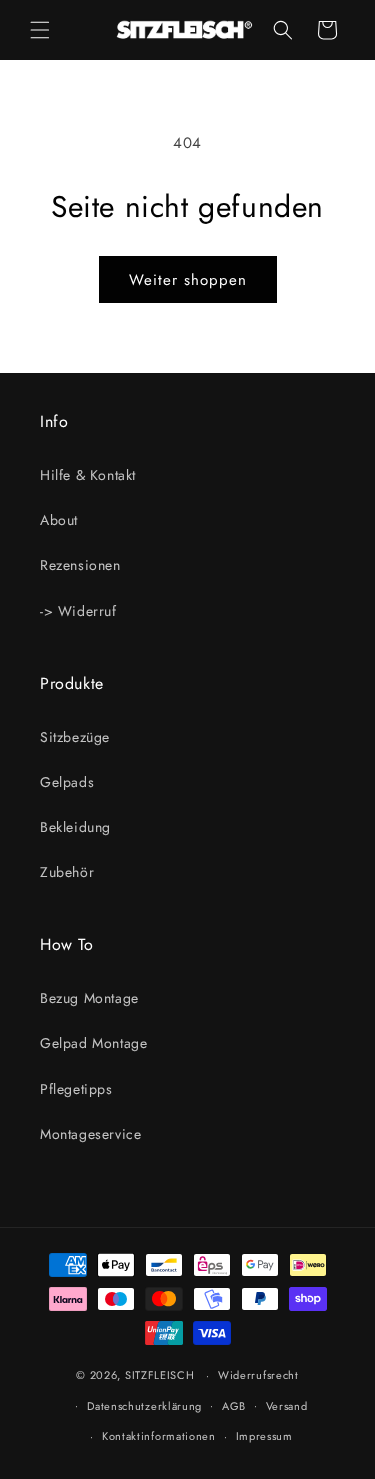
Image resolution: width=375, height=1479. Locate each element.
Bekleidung (75, 827)
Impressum (264, 1436)
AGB (234, 1406)
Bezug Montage (89, 998)
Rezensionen (80, 565)
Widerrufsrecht (258, 1375)
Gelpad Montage (93, 1043)
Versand (287, 1406)
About (59, 520)
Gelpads (67, 782)
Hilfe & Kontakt (88, 475)
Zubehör (67, 872)
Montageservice (90, 1134)
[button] (40, 30)
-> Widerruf (78, 611)
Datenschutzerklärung (144, 1406)
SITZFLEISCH (160, 1375)
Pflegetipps (76, 1089)
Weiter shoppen (188, 280)
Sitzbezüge (75, 737)
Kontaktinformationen (159, 1436)
